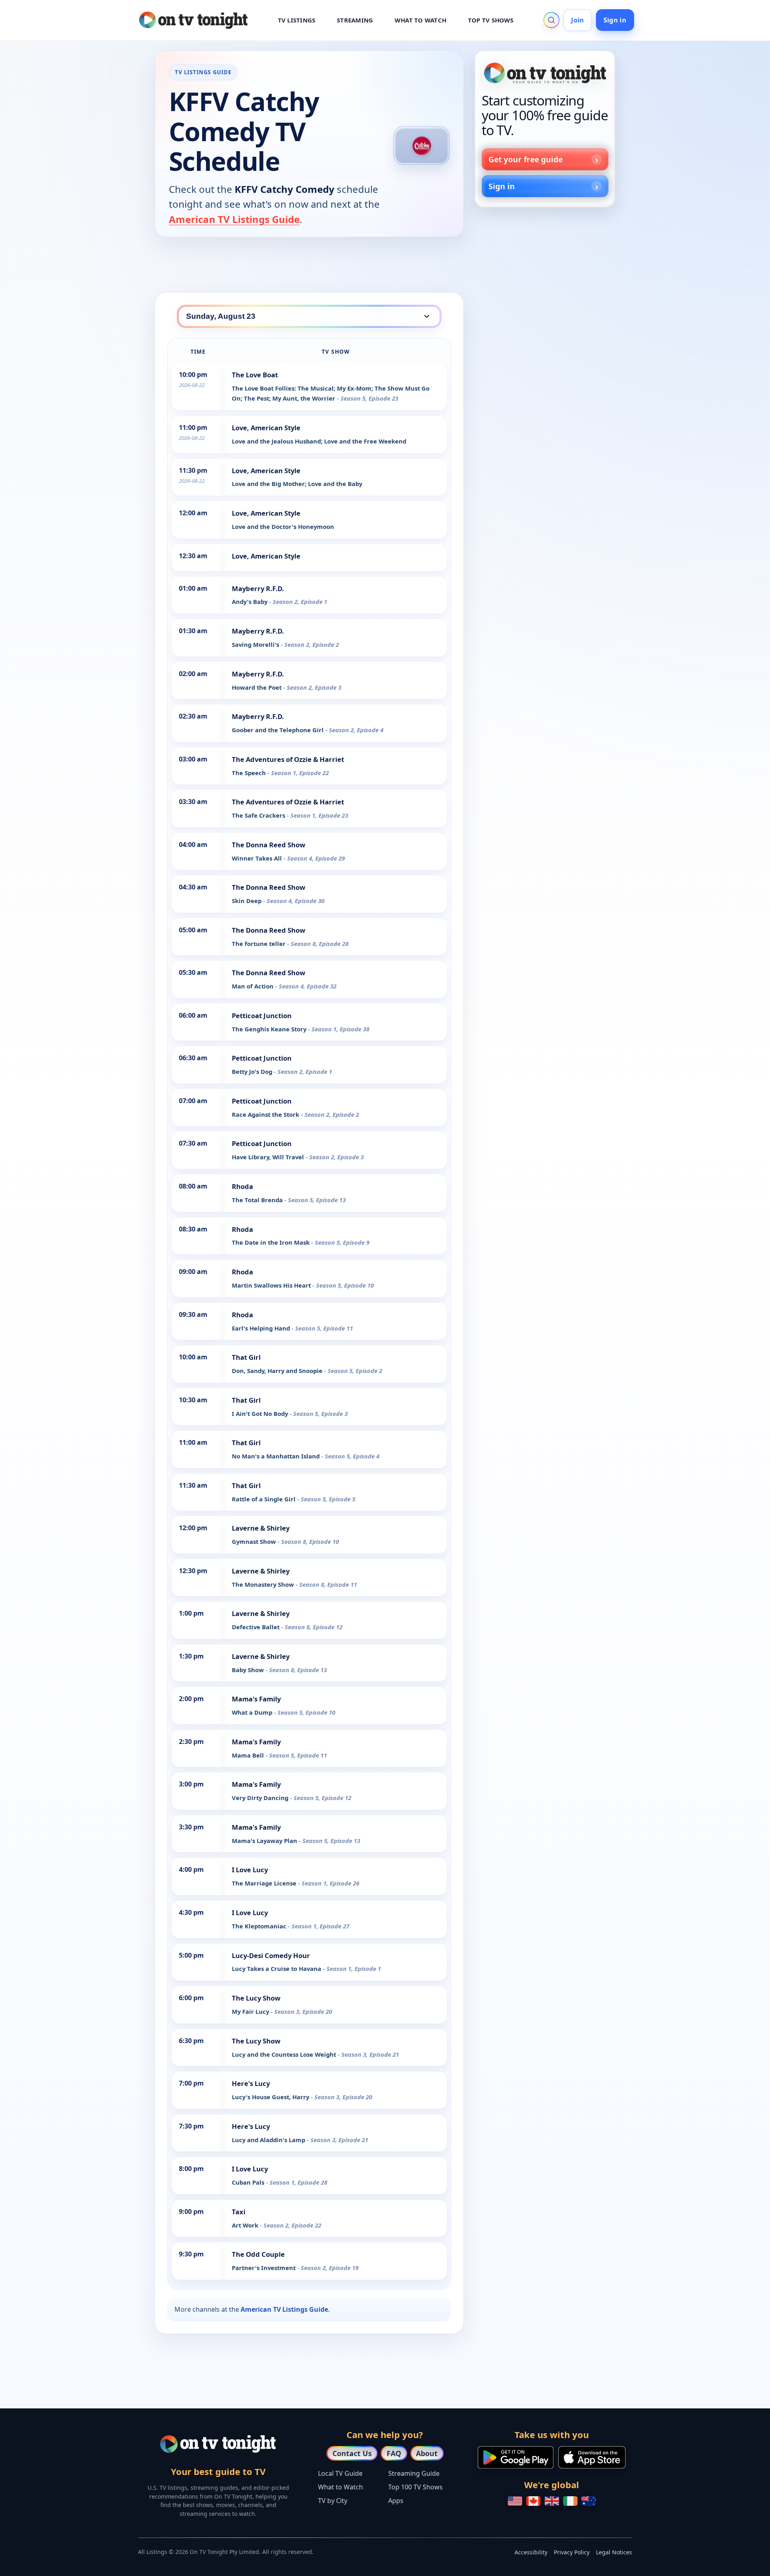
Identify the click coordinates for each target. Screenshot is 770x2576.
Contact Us (352, 2453)
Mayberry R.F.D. (258, 588)
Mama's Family (256, 1699)
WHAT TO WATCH (420, 20)
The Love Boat (255, 375)
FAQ (394, 2453)
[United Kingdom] (552, 2501)
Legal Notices (614, 2552)
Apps (396, 2501)
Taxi (239, 2212)
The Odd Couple (258, 2254)
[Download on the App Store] (592, 2457)
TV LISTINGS (297, 20)
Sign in (615, 20)
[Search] (551, 20)
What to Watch (340, 2487)
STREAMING (355, 20)
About (427, 2453)
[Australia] (589, 2501)
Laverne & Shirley (261, 1528)
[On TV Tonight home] (545, 73)
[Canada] (533, 2501)
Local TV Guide (340, 2473)
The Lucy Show (256, 1998)
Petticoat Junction (262, 1016)
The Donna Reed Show (268, 845)
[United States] (515, 2501)
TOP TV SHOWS (491, 20)
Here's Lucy (251, 2083)
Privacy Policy (572, 2552)
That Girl (246, 1357)
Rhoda (242, 1186)
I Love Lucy (250, 1870)
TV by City (333, 2501)
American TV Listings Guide (234, 219)
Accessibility (531, 2552)
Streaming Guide (414, 2473)
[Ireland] (570, 2501)
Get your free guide (526, 159)
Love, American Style (266, 428)
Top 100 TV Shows (415, 2487)
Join (577, 20)
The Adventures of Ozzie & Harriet (288, 759)
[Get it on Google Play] (516, 2457)
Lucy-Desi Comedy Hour (271, 1955)
